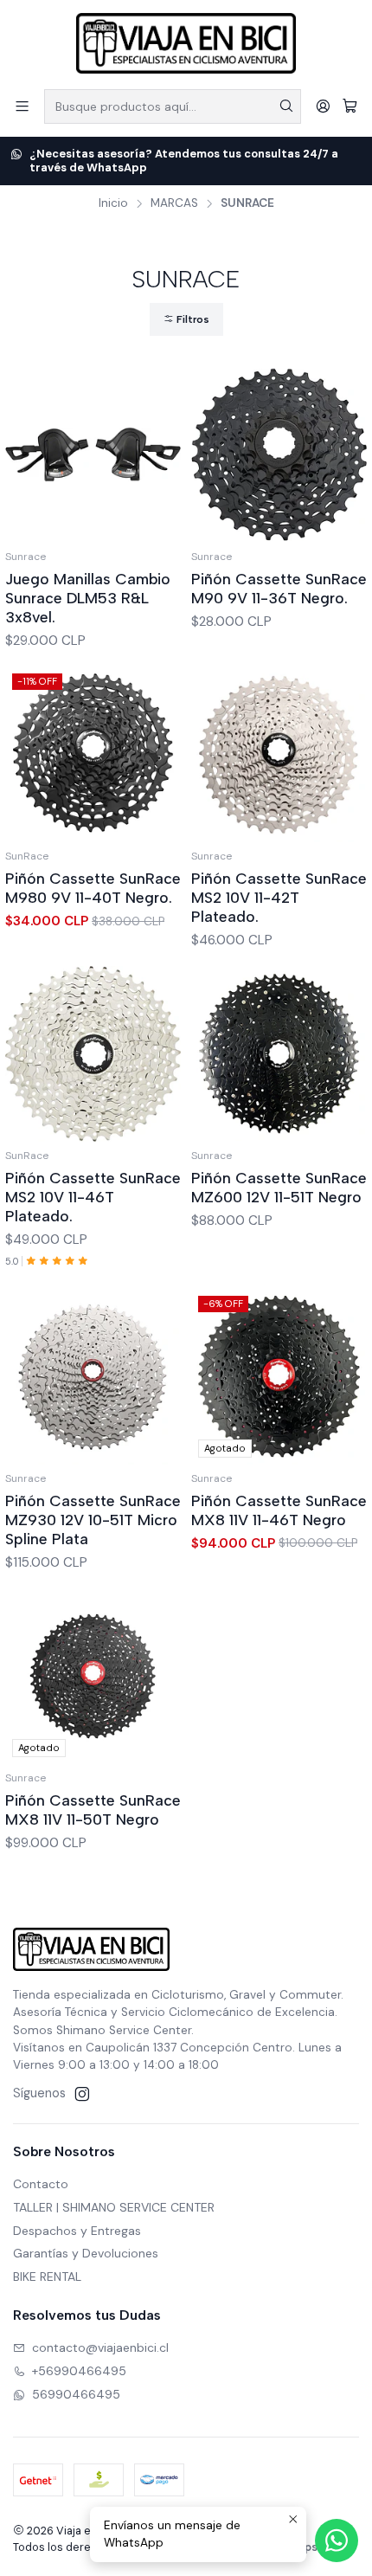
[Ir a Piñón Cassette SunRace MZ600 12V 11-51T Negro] (279, 1054)
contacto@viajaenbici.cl (100, 2347)
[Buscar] (286, 106)
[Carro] (350, 106)
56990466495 (76, 2394)
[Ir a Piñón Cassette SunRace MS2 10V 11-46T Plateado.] (93, 1054)
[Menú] (22, 106)
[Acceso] (323, 106)
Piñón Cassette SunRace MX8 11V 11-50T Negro (93, 1810)
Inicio (113, 203)
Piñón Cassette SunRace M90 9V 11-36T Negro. (279, 588)
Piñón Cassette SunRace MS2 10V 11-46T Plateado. (93, 1197)
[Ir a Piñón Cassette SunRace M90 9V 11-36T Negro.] (279, 455)
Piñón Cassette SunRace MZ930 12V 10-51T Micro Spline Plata (93, 1520)
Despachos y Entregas (77, 2231)
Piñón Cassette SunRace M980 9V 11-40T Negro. (93, 888)
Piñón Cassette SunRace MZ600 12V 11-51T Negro (279, 1187)
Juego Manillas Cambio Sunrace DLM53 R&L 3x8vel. (88, 598)
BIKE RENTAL (47, 2277)
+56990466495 (79, 2371)
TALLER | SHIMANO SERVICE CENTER (114, 2207)
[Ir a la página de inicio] (186, 43)
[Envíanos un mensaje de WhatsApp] (337, 2541)
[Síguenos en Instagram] (82, 2094)
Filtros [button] (192, 319)
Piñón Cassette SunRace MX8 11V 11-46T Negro (279, 1510)
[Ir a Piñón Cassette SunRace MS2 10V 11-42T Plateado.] (279, 754)
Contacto (41, 2184)
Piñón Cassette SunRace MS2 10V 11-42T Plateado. (279, 897)
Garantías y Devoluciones (86, 2253)
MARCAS (174, 203)
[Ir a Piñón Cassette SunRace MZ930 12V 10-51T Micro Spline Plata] (93, 1377)
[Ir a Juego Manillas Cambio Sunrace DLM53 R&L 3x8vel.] (93, 455)
